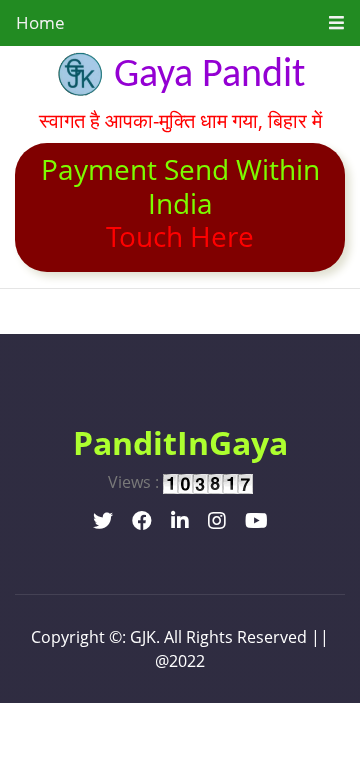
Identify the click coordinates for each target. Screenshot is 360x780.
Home (40, 22)
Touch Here (180, 236)
